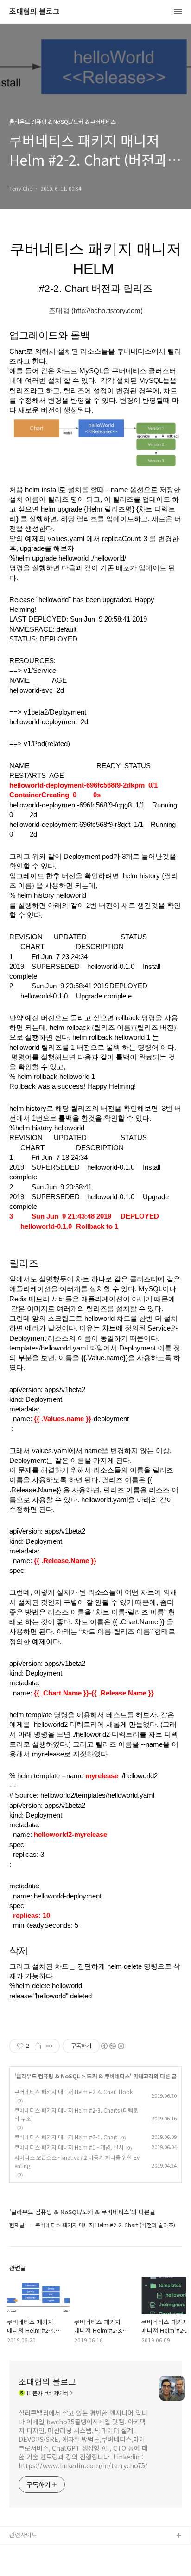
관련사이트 (23, 2535)
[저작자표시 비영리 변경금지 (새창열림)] (112, 2046)
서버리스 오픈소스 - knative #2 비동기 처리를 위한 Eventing (77, 2161)
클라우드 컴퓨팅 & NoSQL (48, 2076)
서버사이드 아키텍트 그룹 (42, 2551)
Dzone (19, 2566)
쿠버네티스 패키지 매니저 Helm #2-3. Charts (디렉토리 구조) (76, 2114)
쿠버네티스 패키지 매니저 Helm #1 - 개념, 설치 (69, 2147)
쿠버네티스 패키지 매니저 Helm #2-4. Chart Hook (73, 2092)
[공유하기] (38, 2046)
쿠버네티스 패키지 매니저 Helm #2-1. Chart (66, 2137)
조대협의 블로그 (35, 12)
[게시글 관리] (49, 2046)
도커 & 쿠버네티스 (108, 2076)
